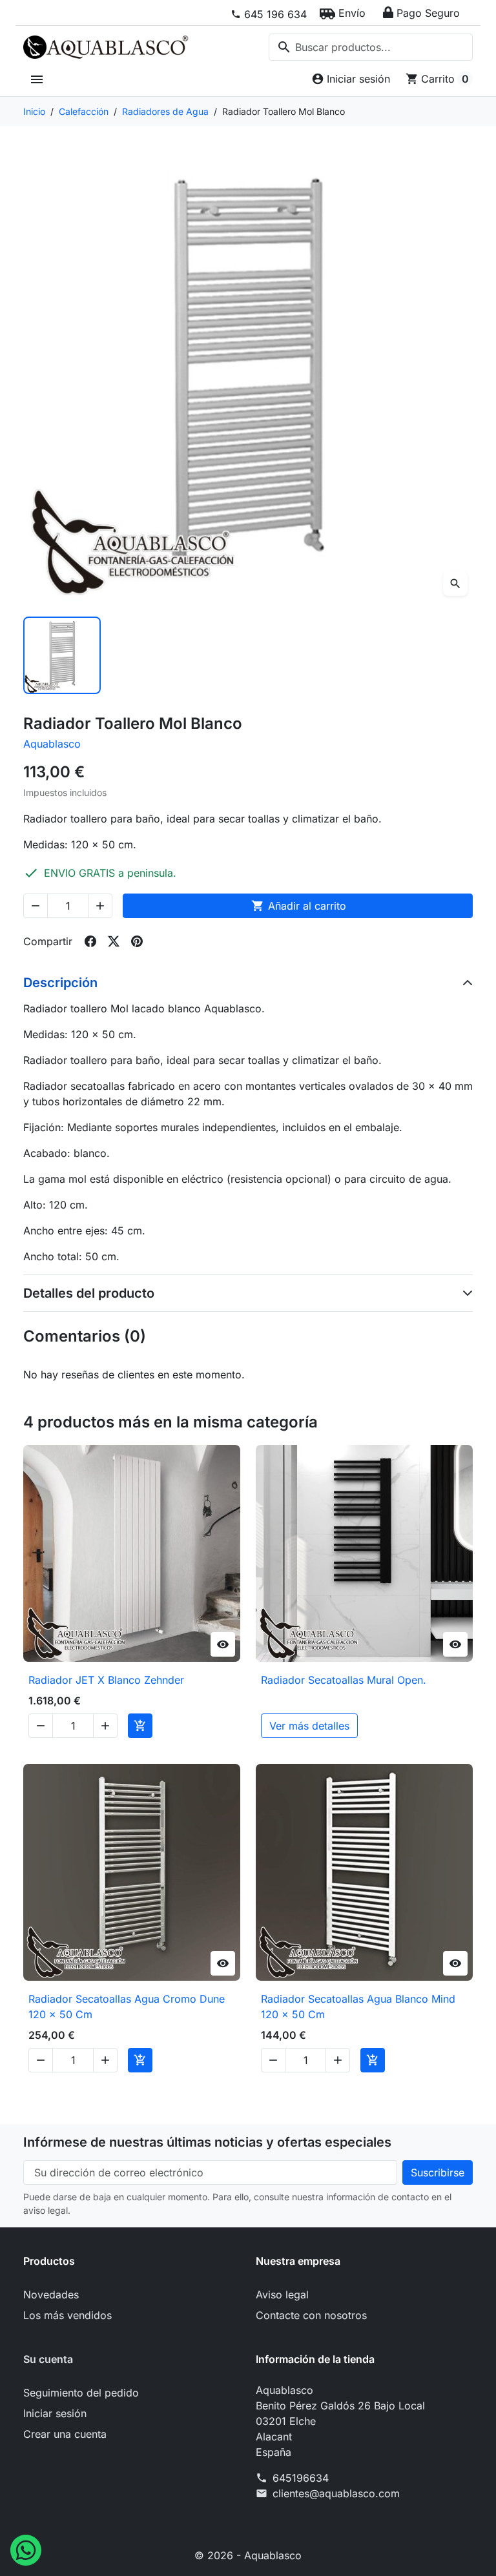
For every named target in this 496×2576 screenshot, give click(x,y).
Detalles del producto (89, 1293)
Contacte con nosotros (311, 2315)
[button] (343, 13)
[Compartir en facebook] (90, 941)
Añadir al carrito (299, 906)
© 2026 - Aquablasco (248, 2555)
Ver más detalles (309, 1726)
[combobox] (371, 47)
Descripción (60, 983)
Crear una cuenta (65, 2434)
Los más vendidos (67, 2315)
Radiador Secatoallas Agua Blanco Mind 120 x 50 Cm (358, 2007)
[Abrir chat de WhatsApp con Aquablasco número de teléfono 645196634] (26, 2549)
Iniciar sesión (55, 2413)
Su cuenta (48, 2359)
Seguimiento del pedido (81, 2393)
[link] (269, 14)
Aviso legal (282, 2295)
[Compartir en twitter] (114, 941)
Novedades (51, 2295)
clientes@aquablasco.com (336, 2493)
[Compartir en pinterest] (137, 941)
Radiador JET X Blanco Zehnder (106, 1680)
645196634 (301, 2478)
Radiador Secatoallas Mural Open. (344, 1680)
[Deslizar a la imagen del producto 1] (62, 655)
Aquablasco (52, 744)
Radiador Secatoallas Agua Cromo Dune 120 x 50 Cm (127, 2007)
